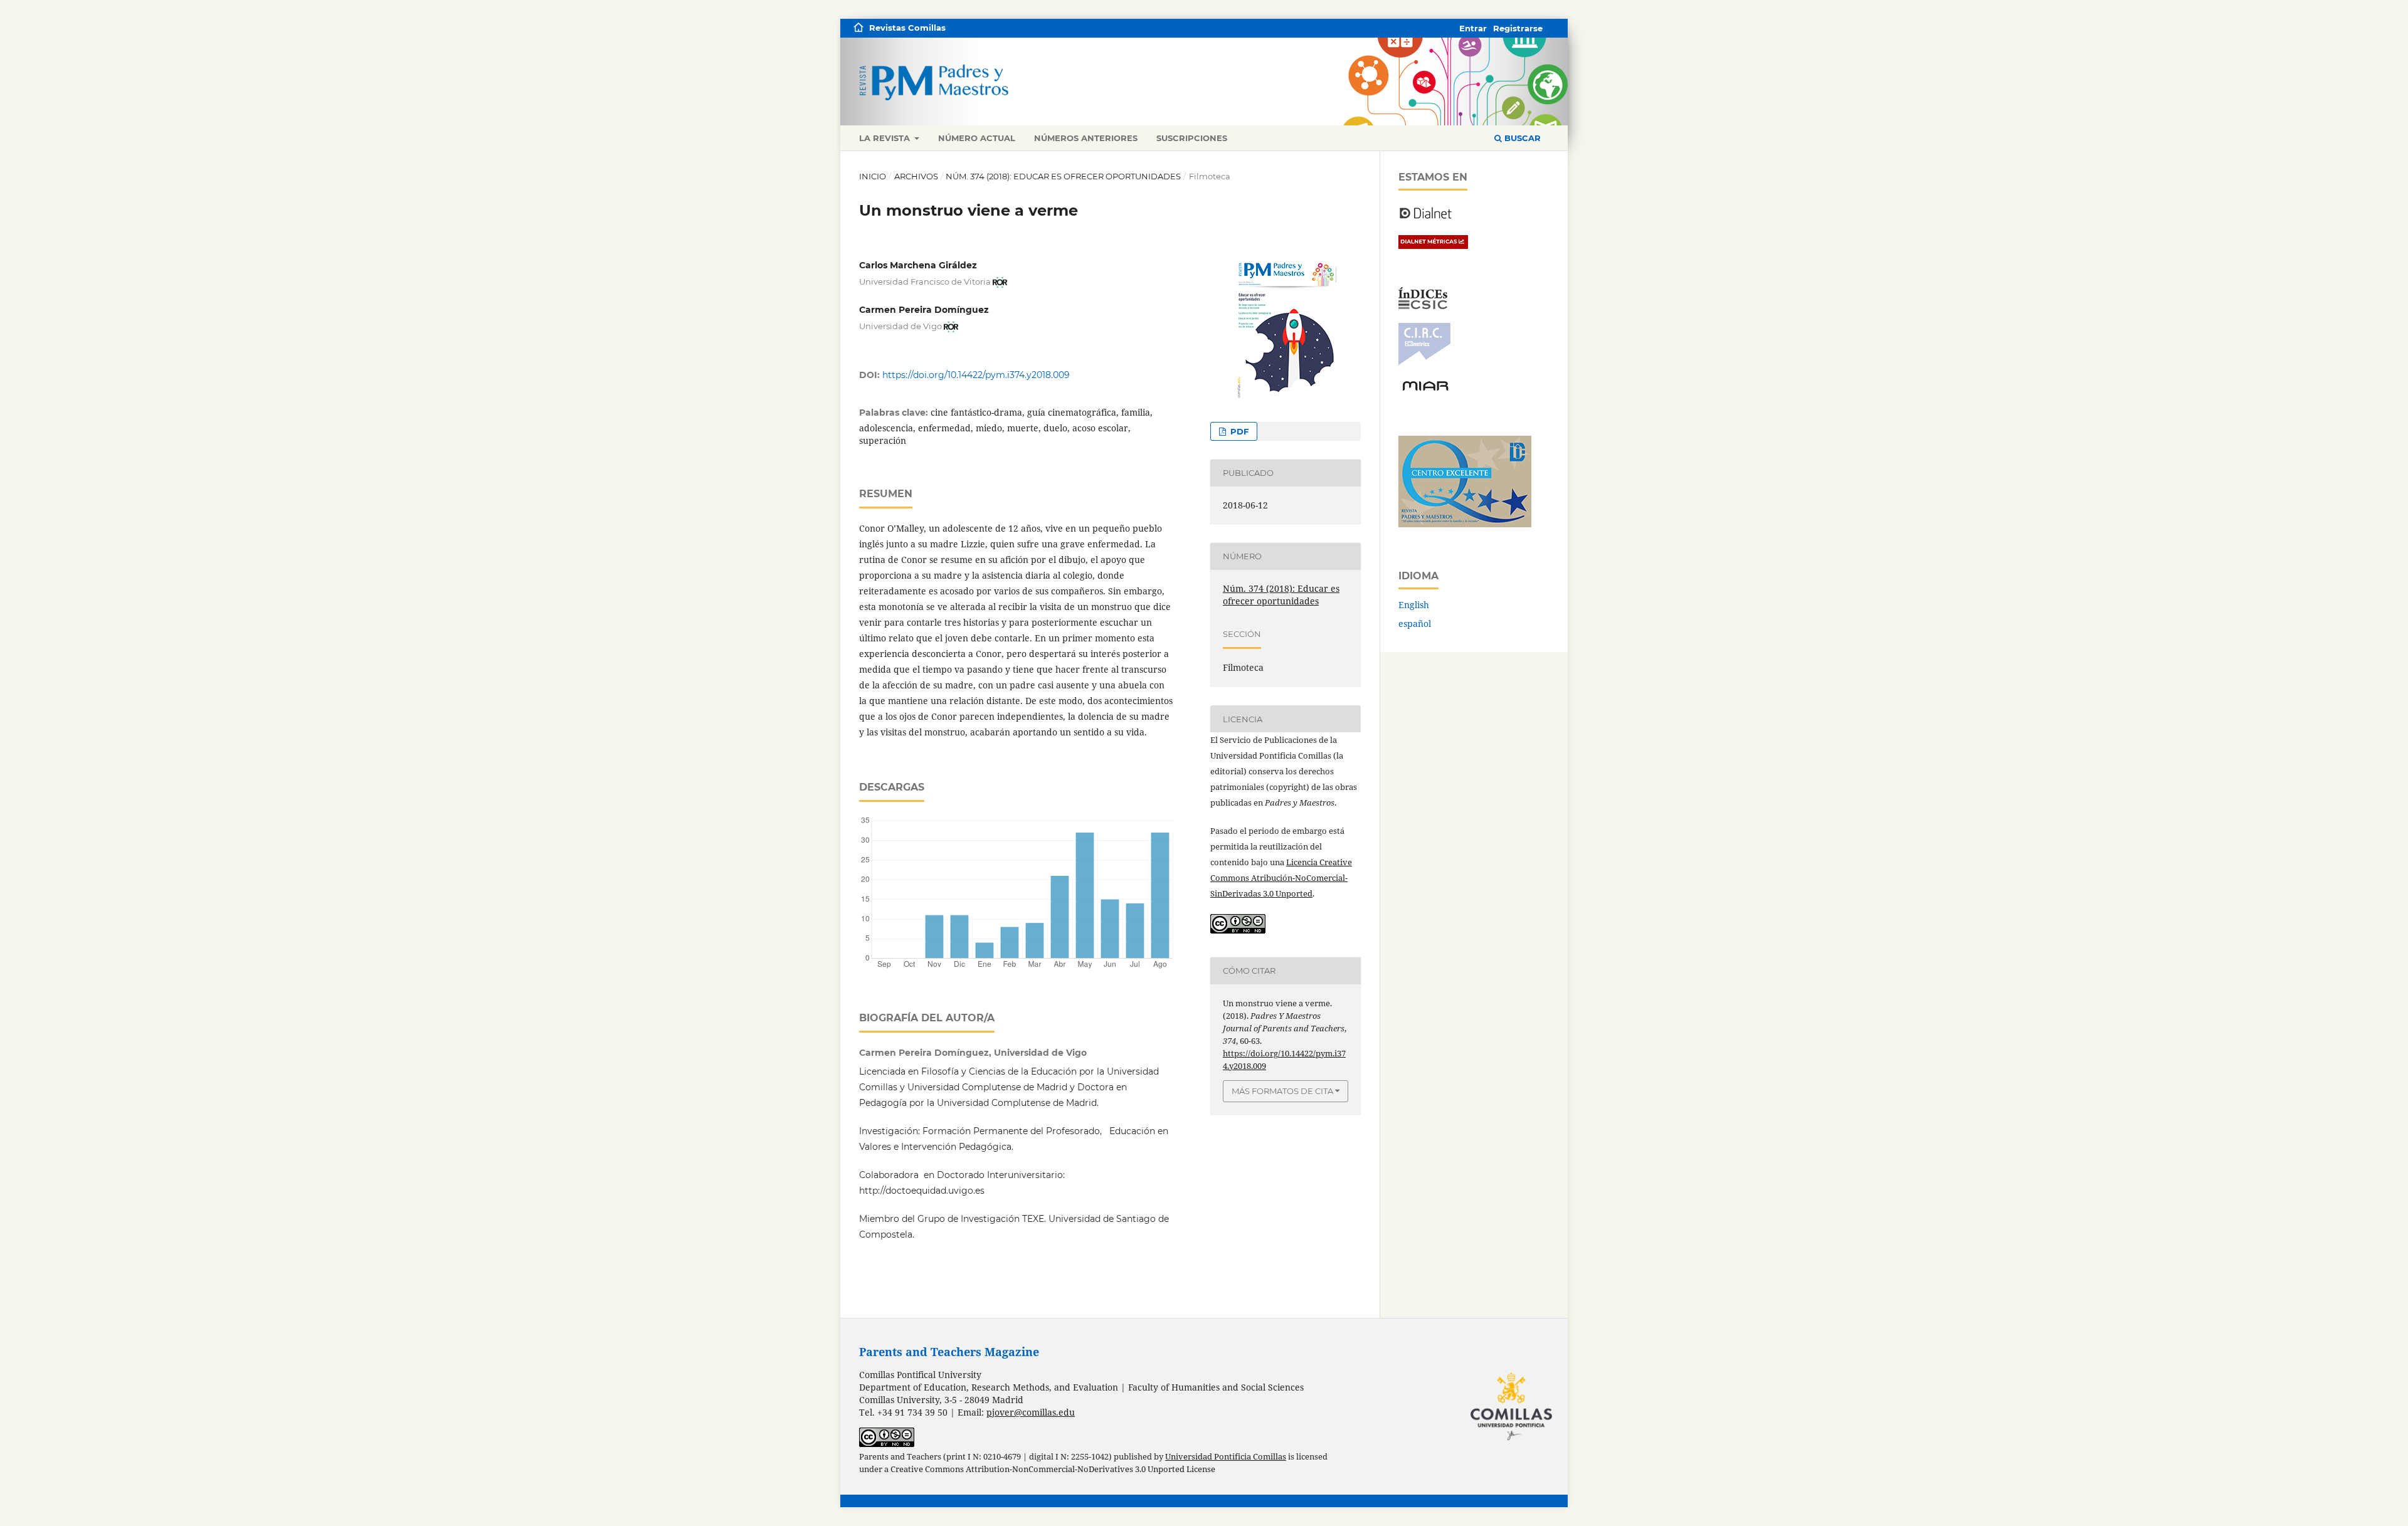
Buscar (1521, 138)
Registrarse (1518, 28)
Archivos (916, 176)
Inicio (873, 176)
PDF (1238, 431)
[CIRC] (1424, 362)
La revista (886, 138)
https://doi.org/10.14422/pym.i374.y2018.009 (976, 375)
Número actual (977, 138)
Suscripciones (1192, 138)
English (1414, 605)
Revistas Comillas (907, 28)
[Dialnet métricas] (1433, 245)
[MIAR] (1425, 390)
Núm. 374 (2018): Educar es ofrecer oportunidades (1063, 176)
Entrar (1473, 28)
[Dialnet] (1426, 218)
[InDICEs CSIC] (1423, 306)
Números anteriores (1086, 138)
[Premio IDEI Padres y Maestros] (1465, 524)
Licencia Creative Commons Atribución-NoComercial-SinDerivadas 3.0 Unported (1281, 878)
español (1415, 624)
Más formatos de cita (1282, 1091)
